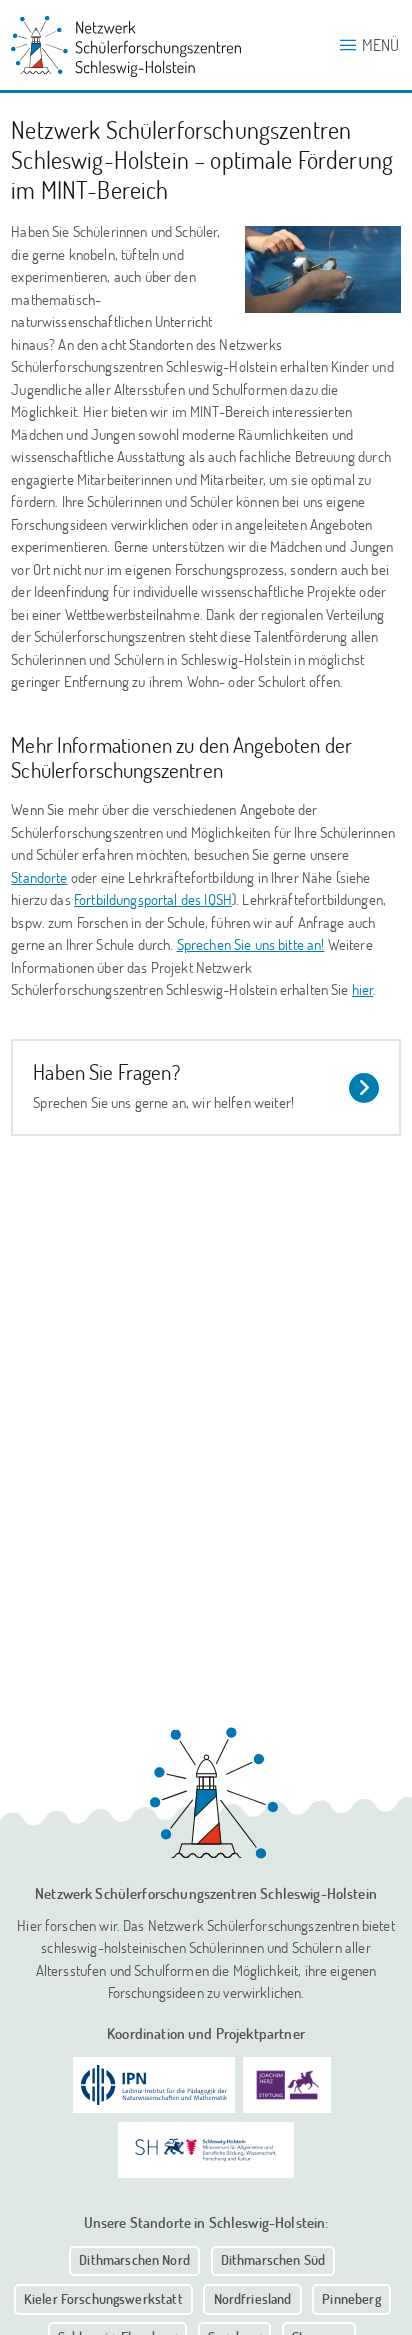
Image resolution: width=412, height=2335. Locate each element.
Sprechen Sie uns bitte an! (251, 944)
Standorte (39, 877)
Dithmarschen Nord (134, 2259)
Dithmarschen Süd (273, 2259)
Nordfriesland (253, 2298)
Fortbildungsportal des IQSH (153, 899)
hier (363, 989)
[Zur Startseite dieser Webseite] (214, 1793)
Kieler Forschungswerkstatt (103, 2298)
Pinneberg (351, 2298)
